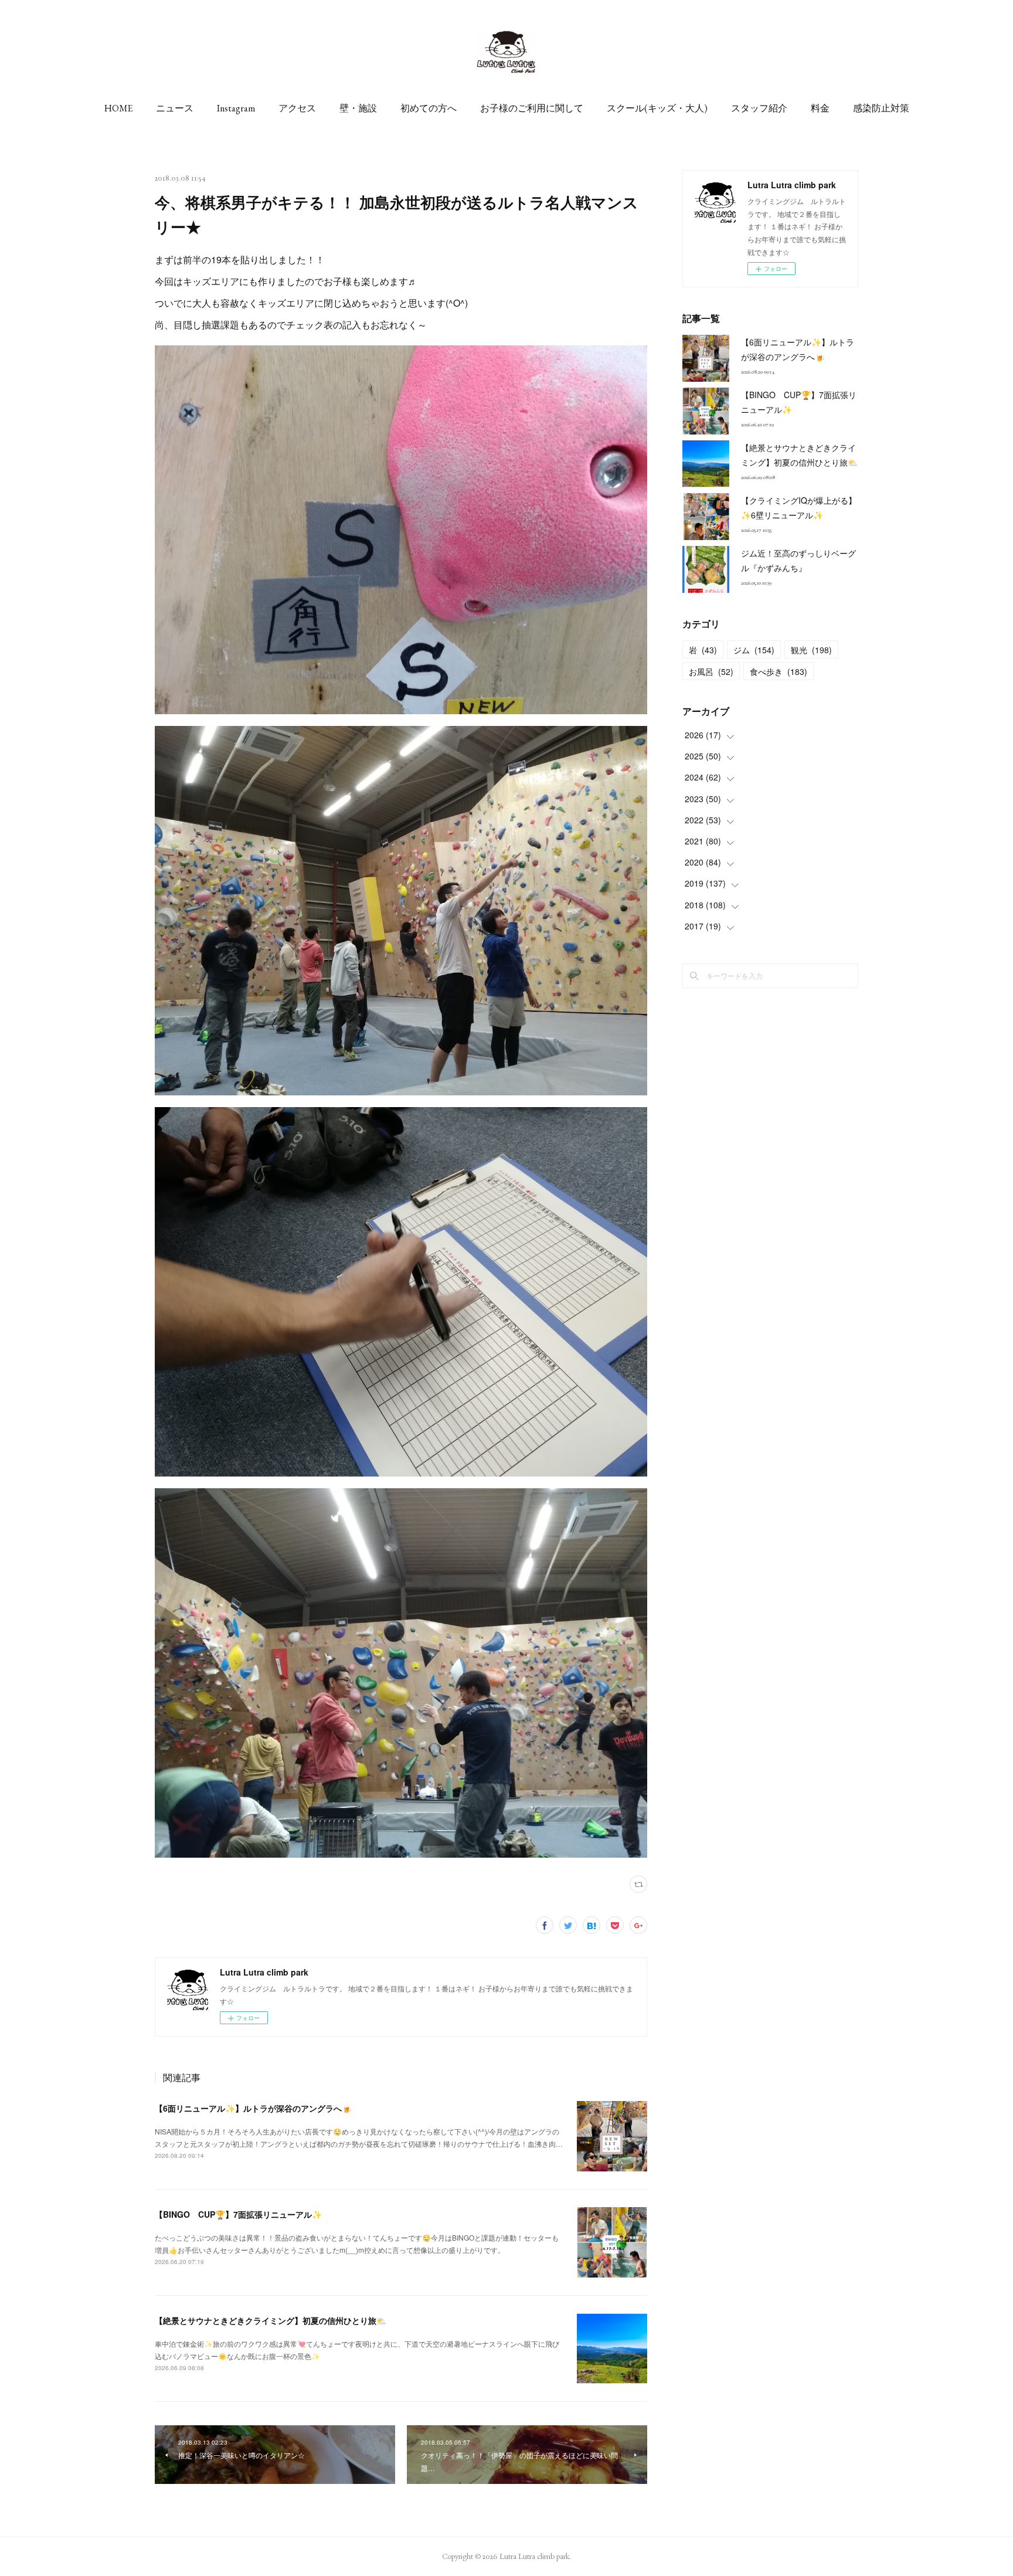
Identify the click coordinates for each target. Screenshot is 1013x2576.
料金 (820, 108)
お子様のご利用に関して (532, 108)
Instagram (236, 108)
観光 (811, 650)
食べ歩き (779, 671)
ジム (754, 650)
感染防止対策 (881, 108)
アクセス (297, 108)
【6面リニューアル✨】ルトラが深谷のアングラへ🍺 (253, 2108)
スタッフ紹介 (759, 108)
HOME (118, 108)
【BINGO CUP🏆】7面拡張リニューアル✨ (238, 2214)
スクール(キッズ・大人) (657, 108)
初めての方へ (429, 108)
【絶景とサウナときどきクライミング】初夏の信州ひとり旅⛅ (271, 2320)
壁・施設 (358, 108)
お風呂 (711, 671)
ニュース (175, 108)
